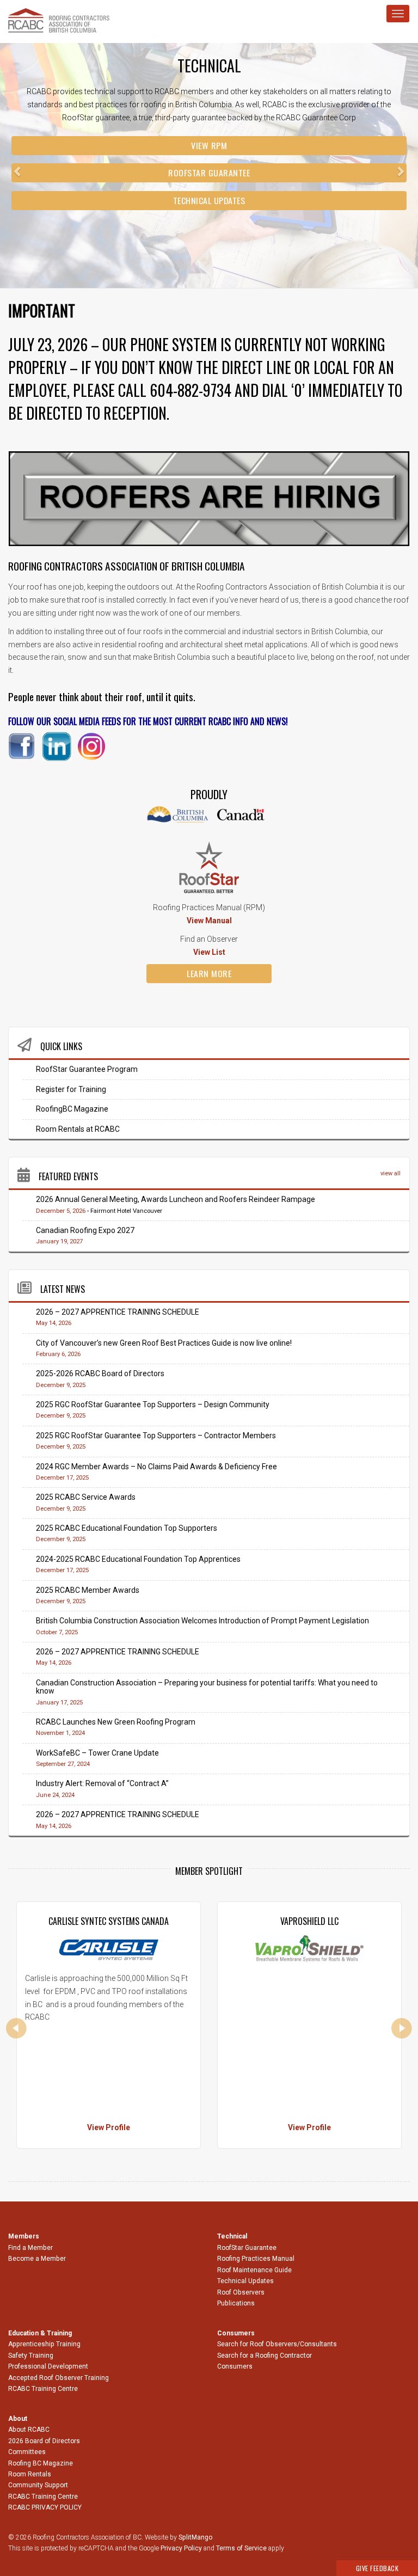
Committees (27, 2452)
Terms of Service (241, 2548)
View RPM (209, 145)
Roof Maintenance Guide (254, 2270)
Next (402, 2028)
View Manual (209, 921)
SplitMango (195, 2537)
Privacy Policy (181, 2548)
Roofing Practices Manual (256, 2259)
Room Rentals (30, 2474)
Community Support (38, 2485)
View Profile (109, 2127)
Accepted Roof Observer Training (59, 2378)
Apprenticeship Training (44, 2344)
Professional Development (48, 2366)
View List (209, 952)
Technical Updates (209, 200)
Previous (16, 2028)
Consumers (235, 2366)
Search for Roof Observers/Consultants (277, 2344)
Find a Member (30, 2248)
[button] (31, 165)
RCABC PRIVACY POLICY (45, 2507)
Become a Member (37, 2259)
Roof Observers (241, 2292)
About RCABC (29, 2430)
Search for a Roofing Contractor (265, 2356)
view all (391, 1173)
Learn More (209, 973)
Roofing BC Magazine (41, 2463)
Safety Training (31, 2356)
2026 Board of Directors (44, 2441)
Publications (236, 2303)
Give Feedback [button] (377, 2568)
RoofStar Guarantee (209, 173)
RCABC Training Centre (43, 2389)
